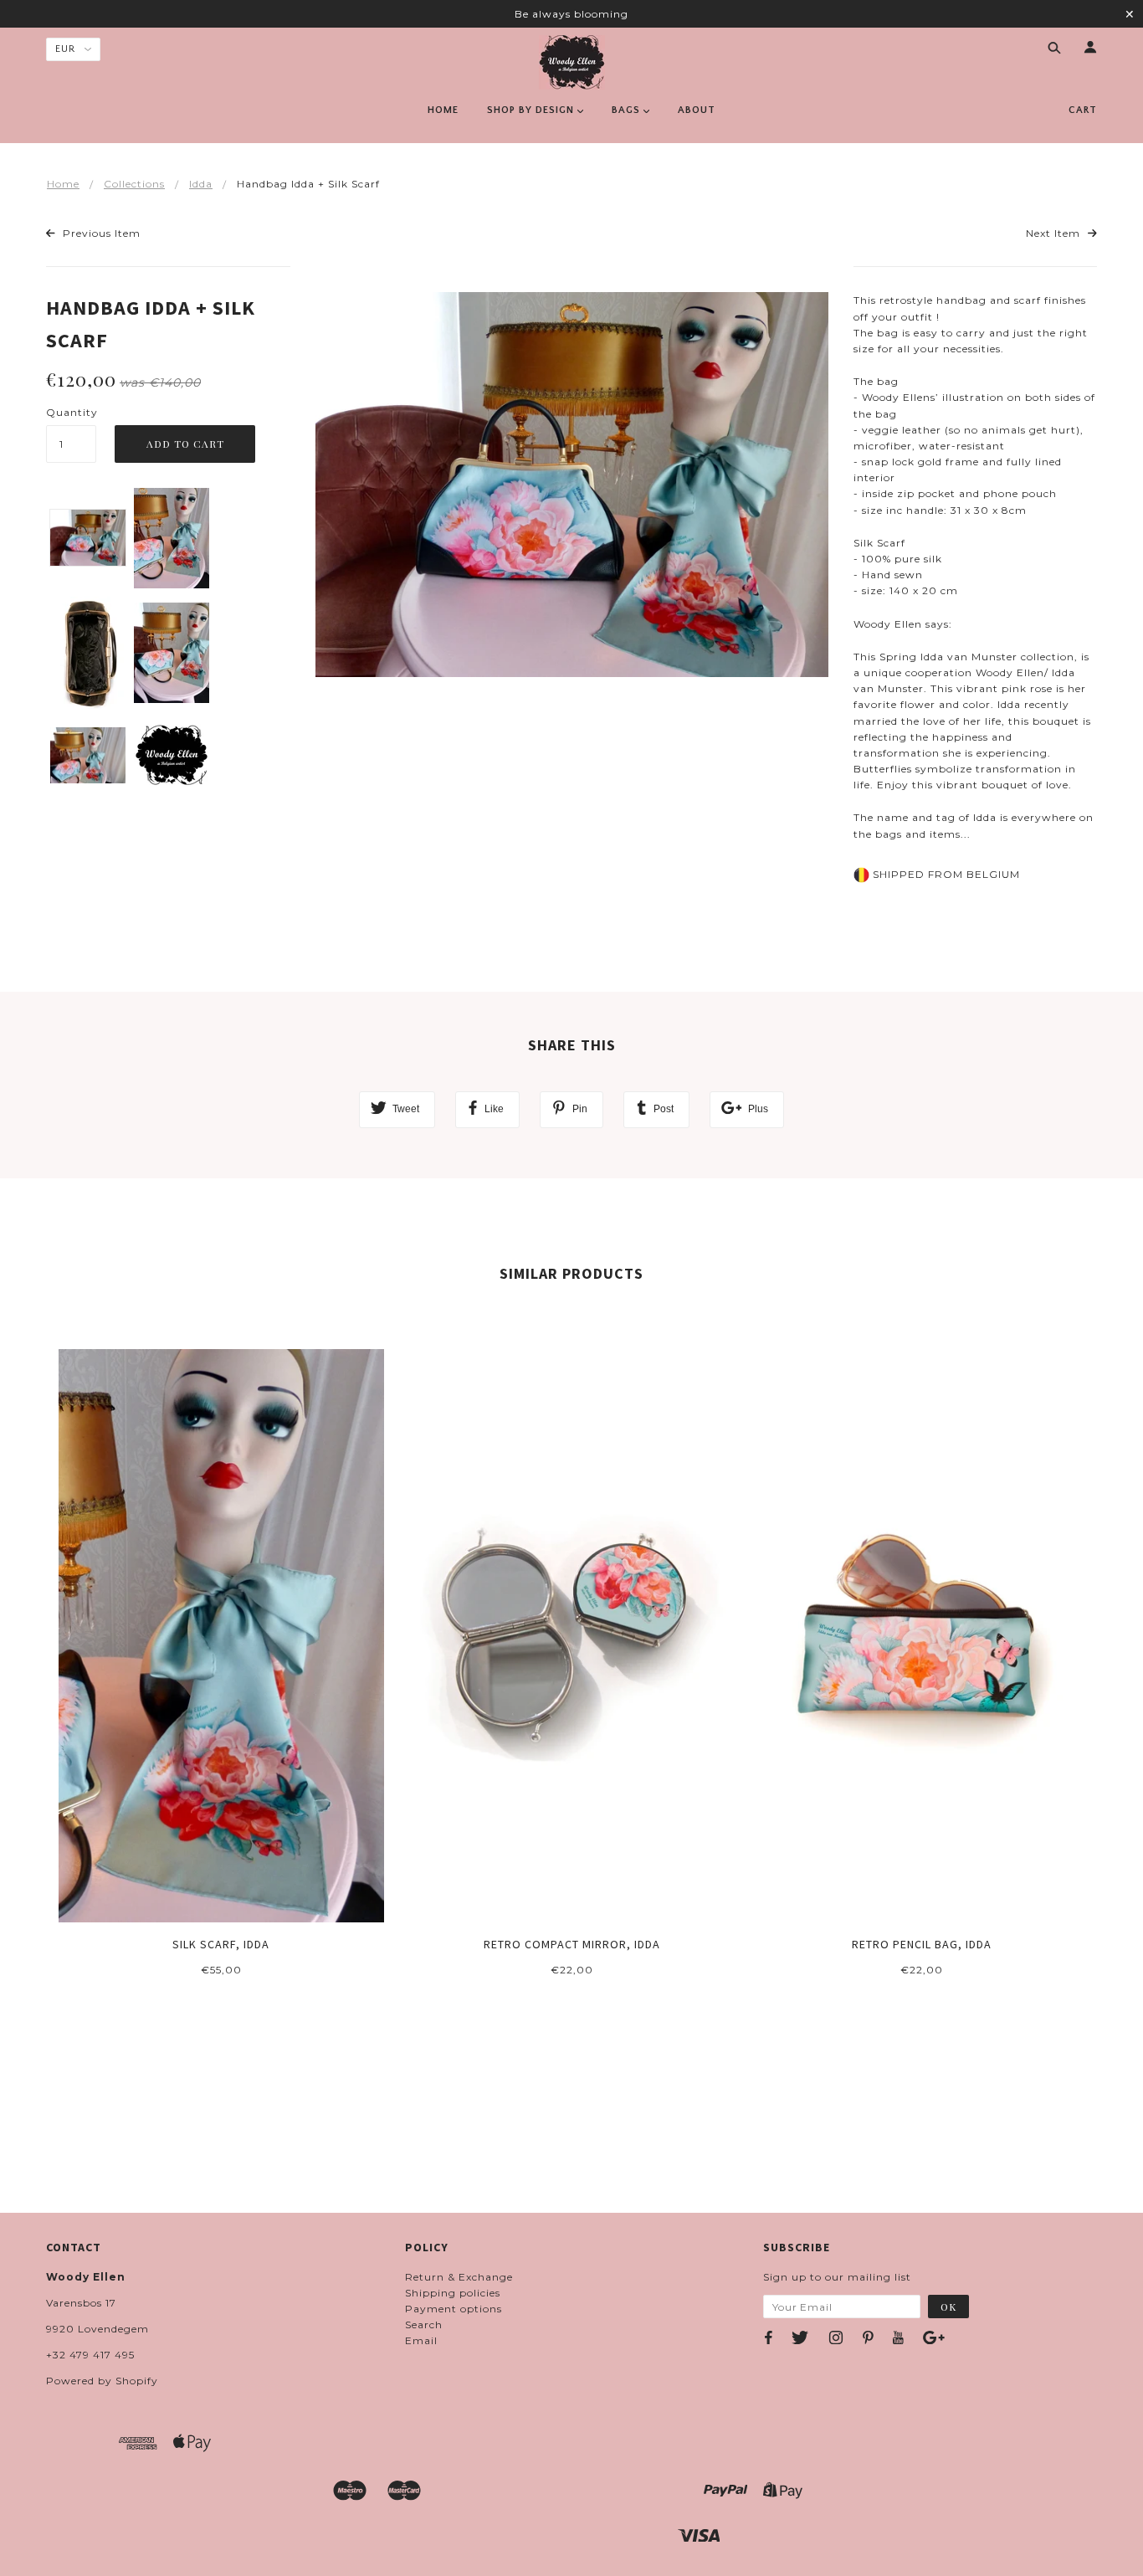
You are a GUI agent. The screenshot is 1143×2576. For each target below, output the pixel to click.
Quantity (71, 412)
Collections (134, 184)
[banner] (572, 62)
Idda (201, 184)
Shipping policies (453, 2293)
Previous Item (100, 233)
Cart (1083, 110)
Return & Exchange (459, 2277)
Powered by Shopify (102, 2381)
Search (424, 2325)
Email (421, 2340)
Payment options (454, 2309)
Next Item (1055, 233)
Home (63, 184)
